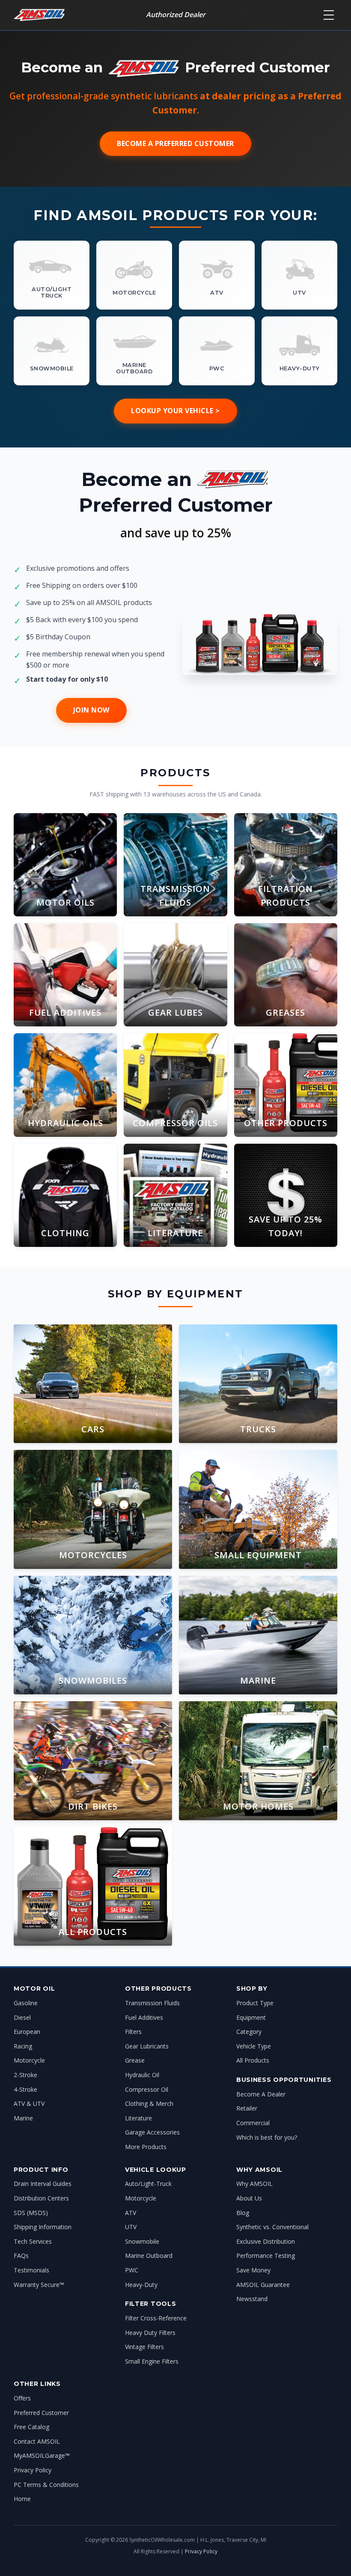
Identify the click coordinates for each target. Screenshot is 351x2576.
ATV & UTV (29, 2103)
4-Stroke (25, 2089)
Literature (138, 2118)
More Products (146, 2147)
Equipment (251, 2017)
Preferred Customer (41, 2413)
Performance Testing (266, 2255)
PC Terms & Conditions (46, 2485)
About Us (249, 2198)
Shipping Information (43, 2227)
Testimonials (31, 2270)
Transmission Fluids (152, 2003)
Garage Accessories (152, 2132)
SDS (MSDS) (31, 2213)
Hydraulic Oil (142, 2075)
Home (22, 2499)
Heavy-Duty (141, 2285)
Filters (133, 2032)
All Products (253, 2060)
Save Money (253, 2270)
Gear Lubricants (147, 2046)
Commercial (253, 2123)
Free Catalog (31, 2427)
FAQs (21, 2255)
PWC (132, 2270)
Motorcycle (29, 2060)
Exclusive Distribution (266, 2241)
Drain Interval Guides (43, 2184)
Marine (23, 2118)
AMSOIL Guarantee (263, 2285)
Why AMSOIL (254, 2184)
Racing (23, 2046)
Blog (243, 2213)
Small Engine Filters (152, 2361)
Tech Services (33, 2241)
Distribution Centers (41, 2198)
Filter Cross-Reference (156, 2318)
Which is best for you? (267, 2137)
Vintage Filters (144, 2347)
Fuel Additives (144, 2017)
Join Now (91, 710)
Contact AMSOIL (37, 2441)
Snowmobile (142, 2241)
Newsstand (252, 2299)
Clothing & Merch (149, 2103)
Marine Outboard (149, 2255)
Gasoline (26, 2003)
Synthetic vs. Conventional (272, 2227)
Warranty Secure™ (39, 2285)
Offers (22, 2398)
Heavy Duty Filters (150, 2333)
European (27, 2032)
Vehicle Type (254, 2046)
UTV (131, 2227)
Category (249, 2032)
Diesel (22, 2017)
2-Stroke (25, 2075)
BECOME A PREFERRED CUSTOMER (175, 143)
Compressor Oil (147, 2089)
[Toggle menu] (329, 15)
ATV (131, 2213)
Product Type (255, 2003)
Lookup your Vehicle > (175, 411)
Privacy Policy (33, 2470)
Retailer (247, 2108)
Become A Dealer (261, 2094)
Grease (135, 2060)
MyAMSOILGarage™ (42, 2455)
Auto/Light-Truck (148, 2184)
